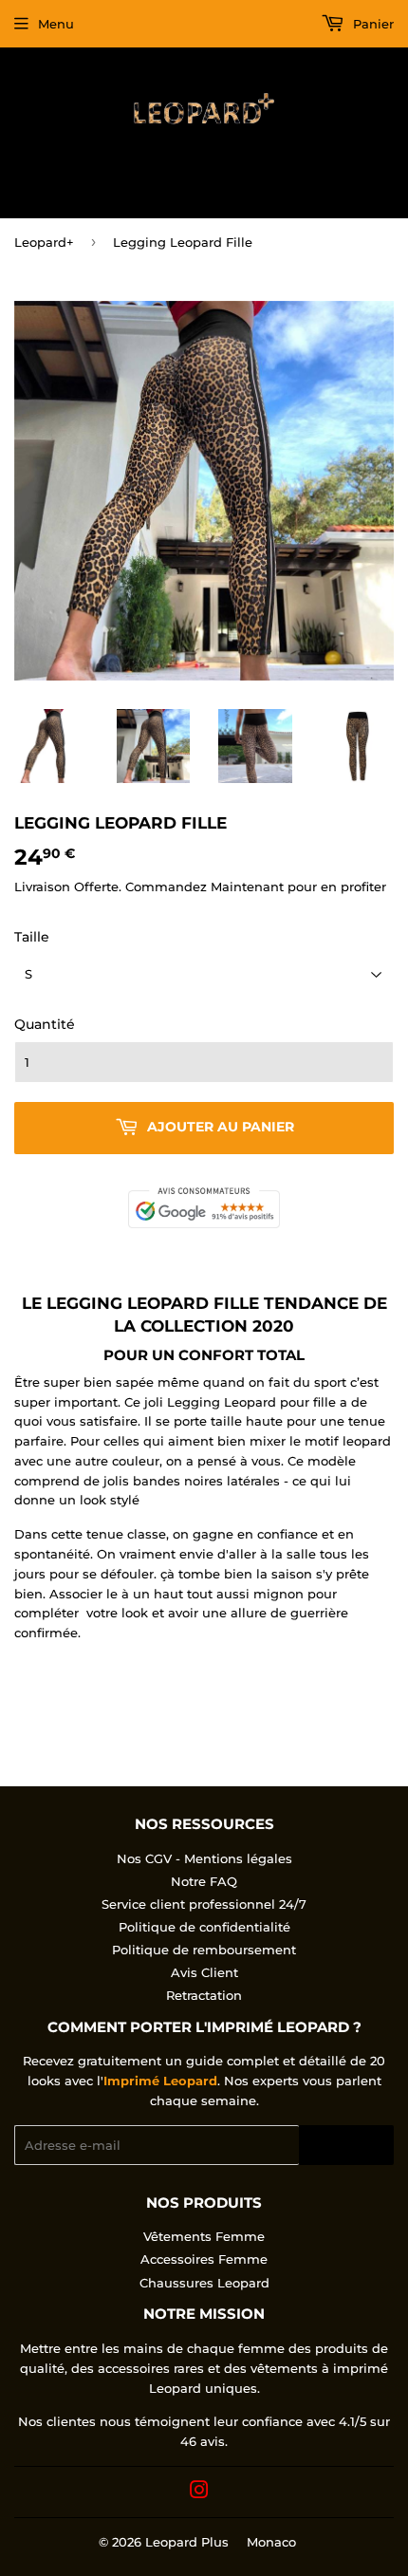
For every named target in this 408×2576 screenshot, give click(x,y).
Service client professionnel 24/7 (204, 1904)
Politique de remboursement (204, 1950)
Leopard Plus (187, 2542)
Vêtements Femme (204, 2236)
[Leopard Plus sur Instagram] (199, 2492)
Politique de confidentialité (204, 1927)
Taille (32, 937)
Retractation (204, 1995)
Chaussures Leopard (204, 2283)
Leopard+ (44, 242)
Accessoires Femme (204, 2259)
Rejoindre (346, 2146)
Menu (56, 24)
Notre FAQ (204, 1881)
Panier (371, 24)
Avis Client (204, 1972)
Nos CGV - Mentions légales (204, 1858)
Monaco (271, 2542)
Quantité (45, 1024)
